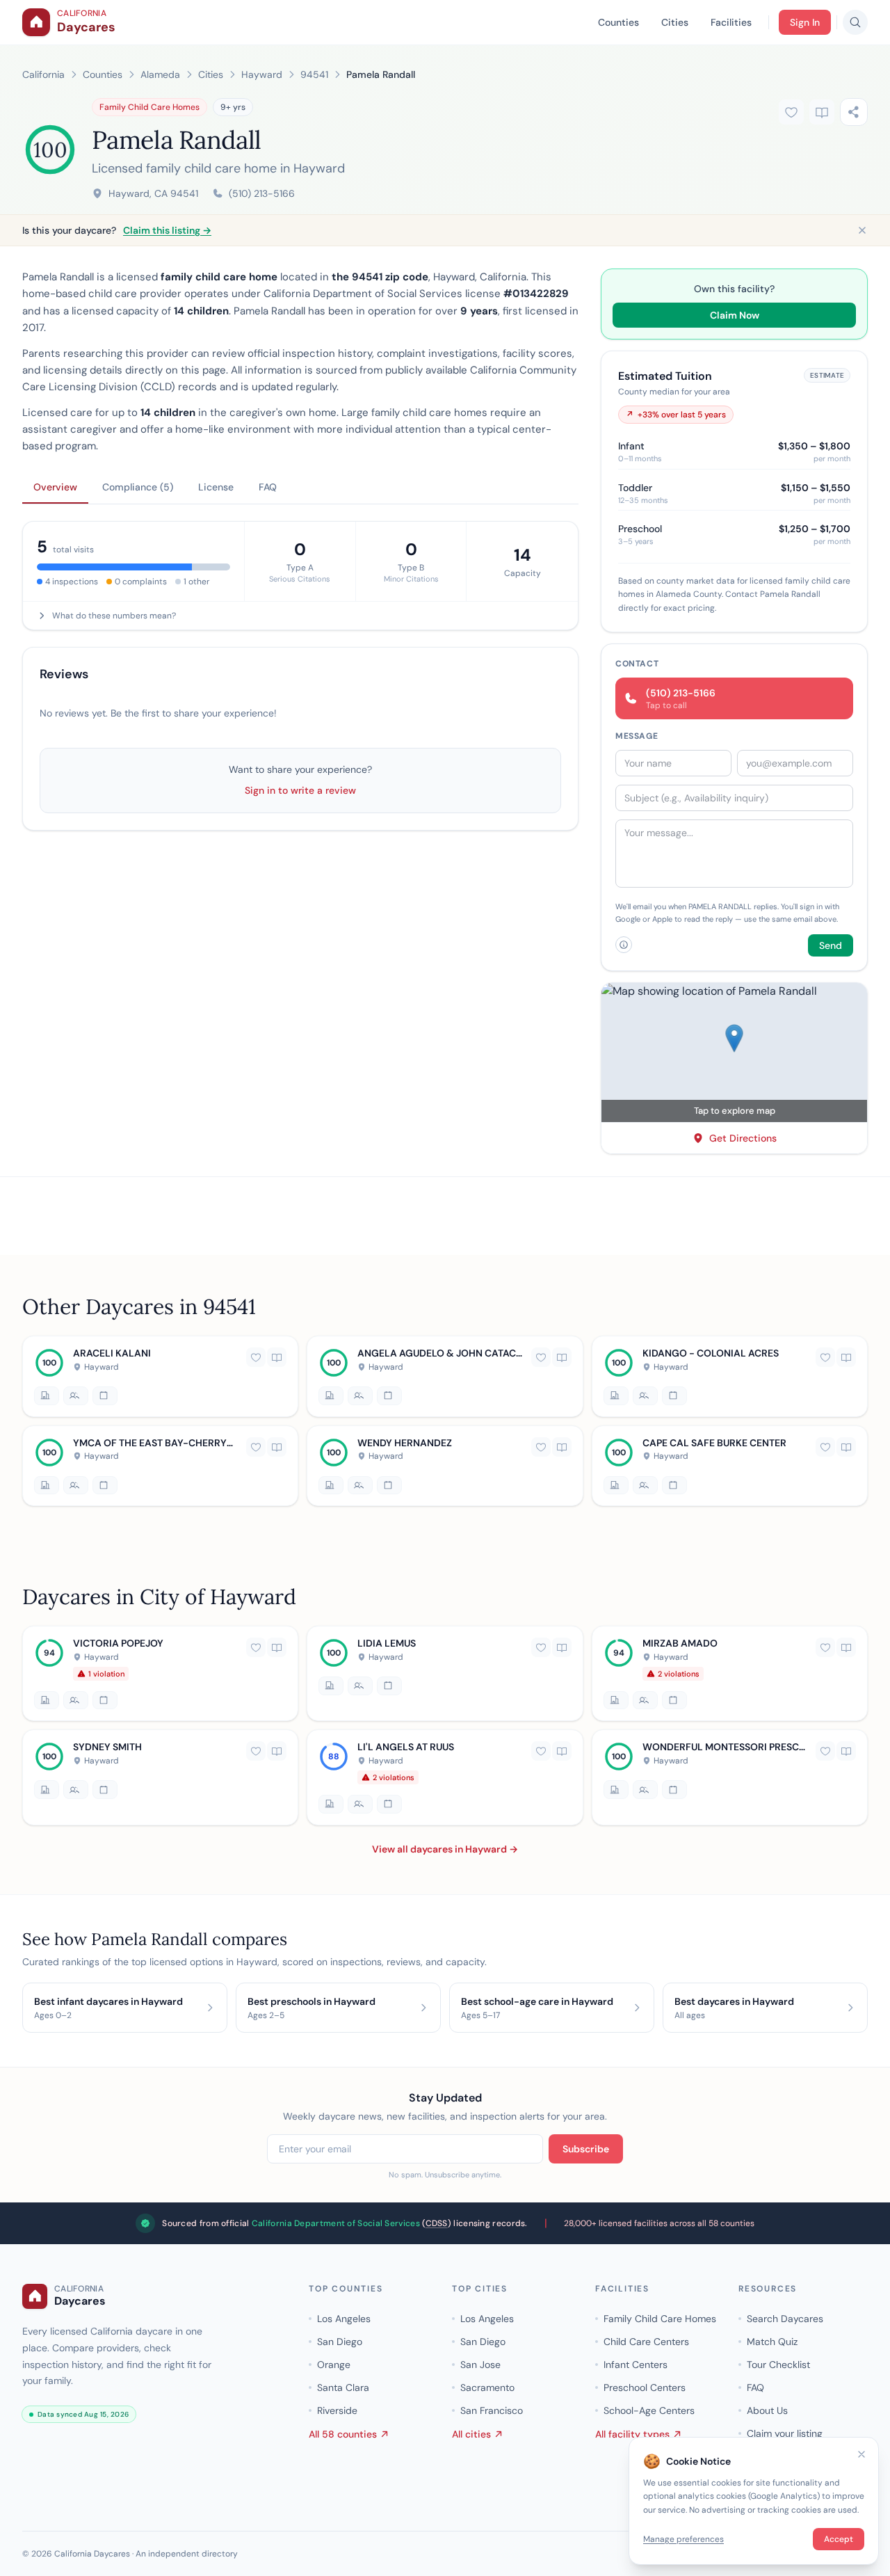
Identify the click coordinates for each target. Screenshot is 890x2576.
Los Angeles (344, 2319)
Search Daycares (785, 2319)
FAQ (755, 2387)
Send (831, 945)
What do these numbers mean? (114, 616)
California (43, 74)
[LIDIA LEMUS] (445, 1673)
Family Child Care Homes (149, 107)
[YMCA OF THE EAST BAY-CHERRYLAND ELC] (160, 1465)
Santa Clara (343, 2387)
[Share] (854, 112)
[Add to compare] (822, 112)
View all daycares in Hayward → (445, 1848)
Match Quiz (772, 2342)
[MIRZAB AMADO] (730, 1673)
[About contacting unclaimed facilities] (624, 945)
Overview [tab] (55, 487)
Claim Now (735, 315)
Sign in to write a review (300, 790)
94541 (314, 74)
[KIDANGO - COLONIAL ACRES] (730, 1376)
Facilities (731, 22)
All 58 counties (343, 2434)
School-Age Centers (649, 2410)
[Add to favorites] (791, 112)
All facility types (632, 2434)
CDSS (437, 2223)
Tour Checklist (778, 2365)
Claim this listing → (167, 230)
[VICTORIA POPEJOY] (160, 1673)
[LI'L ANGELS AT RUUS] (445, 1777)
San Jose (480, 2365)
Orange (334, 2365)
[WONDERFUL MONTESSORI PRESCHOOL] (730, 1777)
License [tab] (216, 487)
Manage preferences (683, 2539)
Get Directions (743, 1138)
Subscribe (586, 2149)
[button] (734, 1053)
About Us (767, 2410)
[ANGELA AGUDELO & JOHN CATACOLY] (445, 1376)
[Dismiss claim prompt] (862, 230)
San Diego (340, 2342)
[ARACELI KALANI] (160, 1376)
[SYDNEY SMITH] (160, 1777)
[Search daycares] (855, 22)
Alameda (160, 74)
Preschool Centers (645, 2387)
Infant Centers (636, 2365)
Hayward (262, 74)
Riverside (337, 2410)
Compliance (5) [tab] (138, 487)
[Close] (861, 2454)
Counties (618, 22)
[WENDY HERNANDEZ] (445, 1465)
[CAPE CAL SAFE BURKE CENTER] (730, 1465)
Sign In (805, 22)
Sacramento (487, 2387)
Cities (675, 22)
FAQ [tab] (268, 487)
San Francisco (492, 2410)
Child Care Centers (646, 2342)
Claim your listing (785, 2433)
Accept (839, 2539)
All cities (471, 2434)
